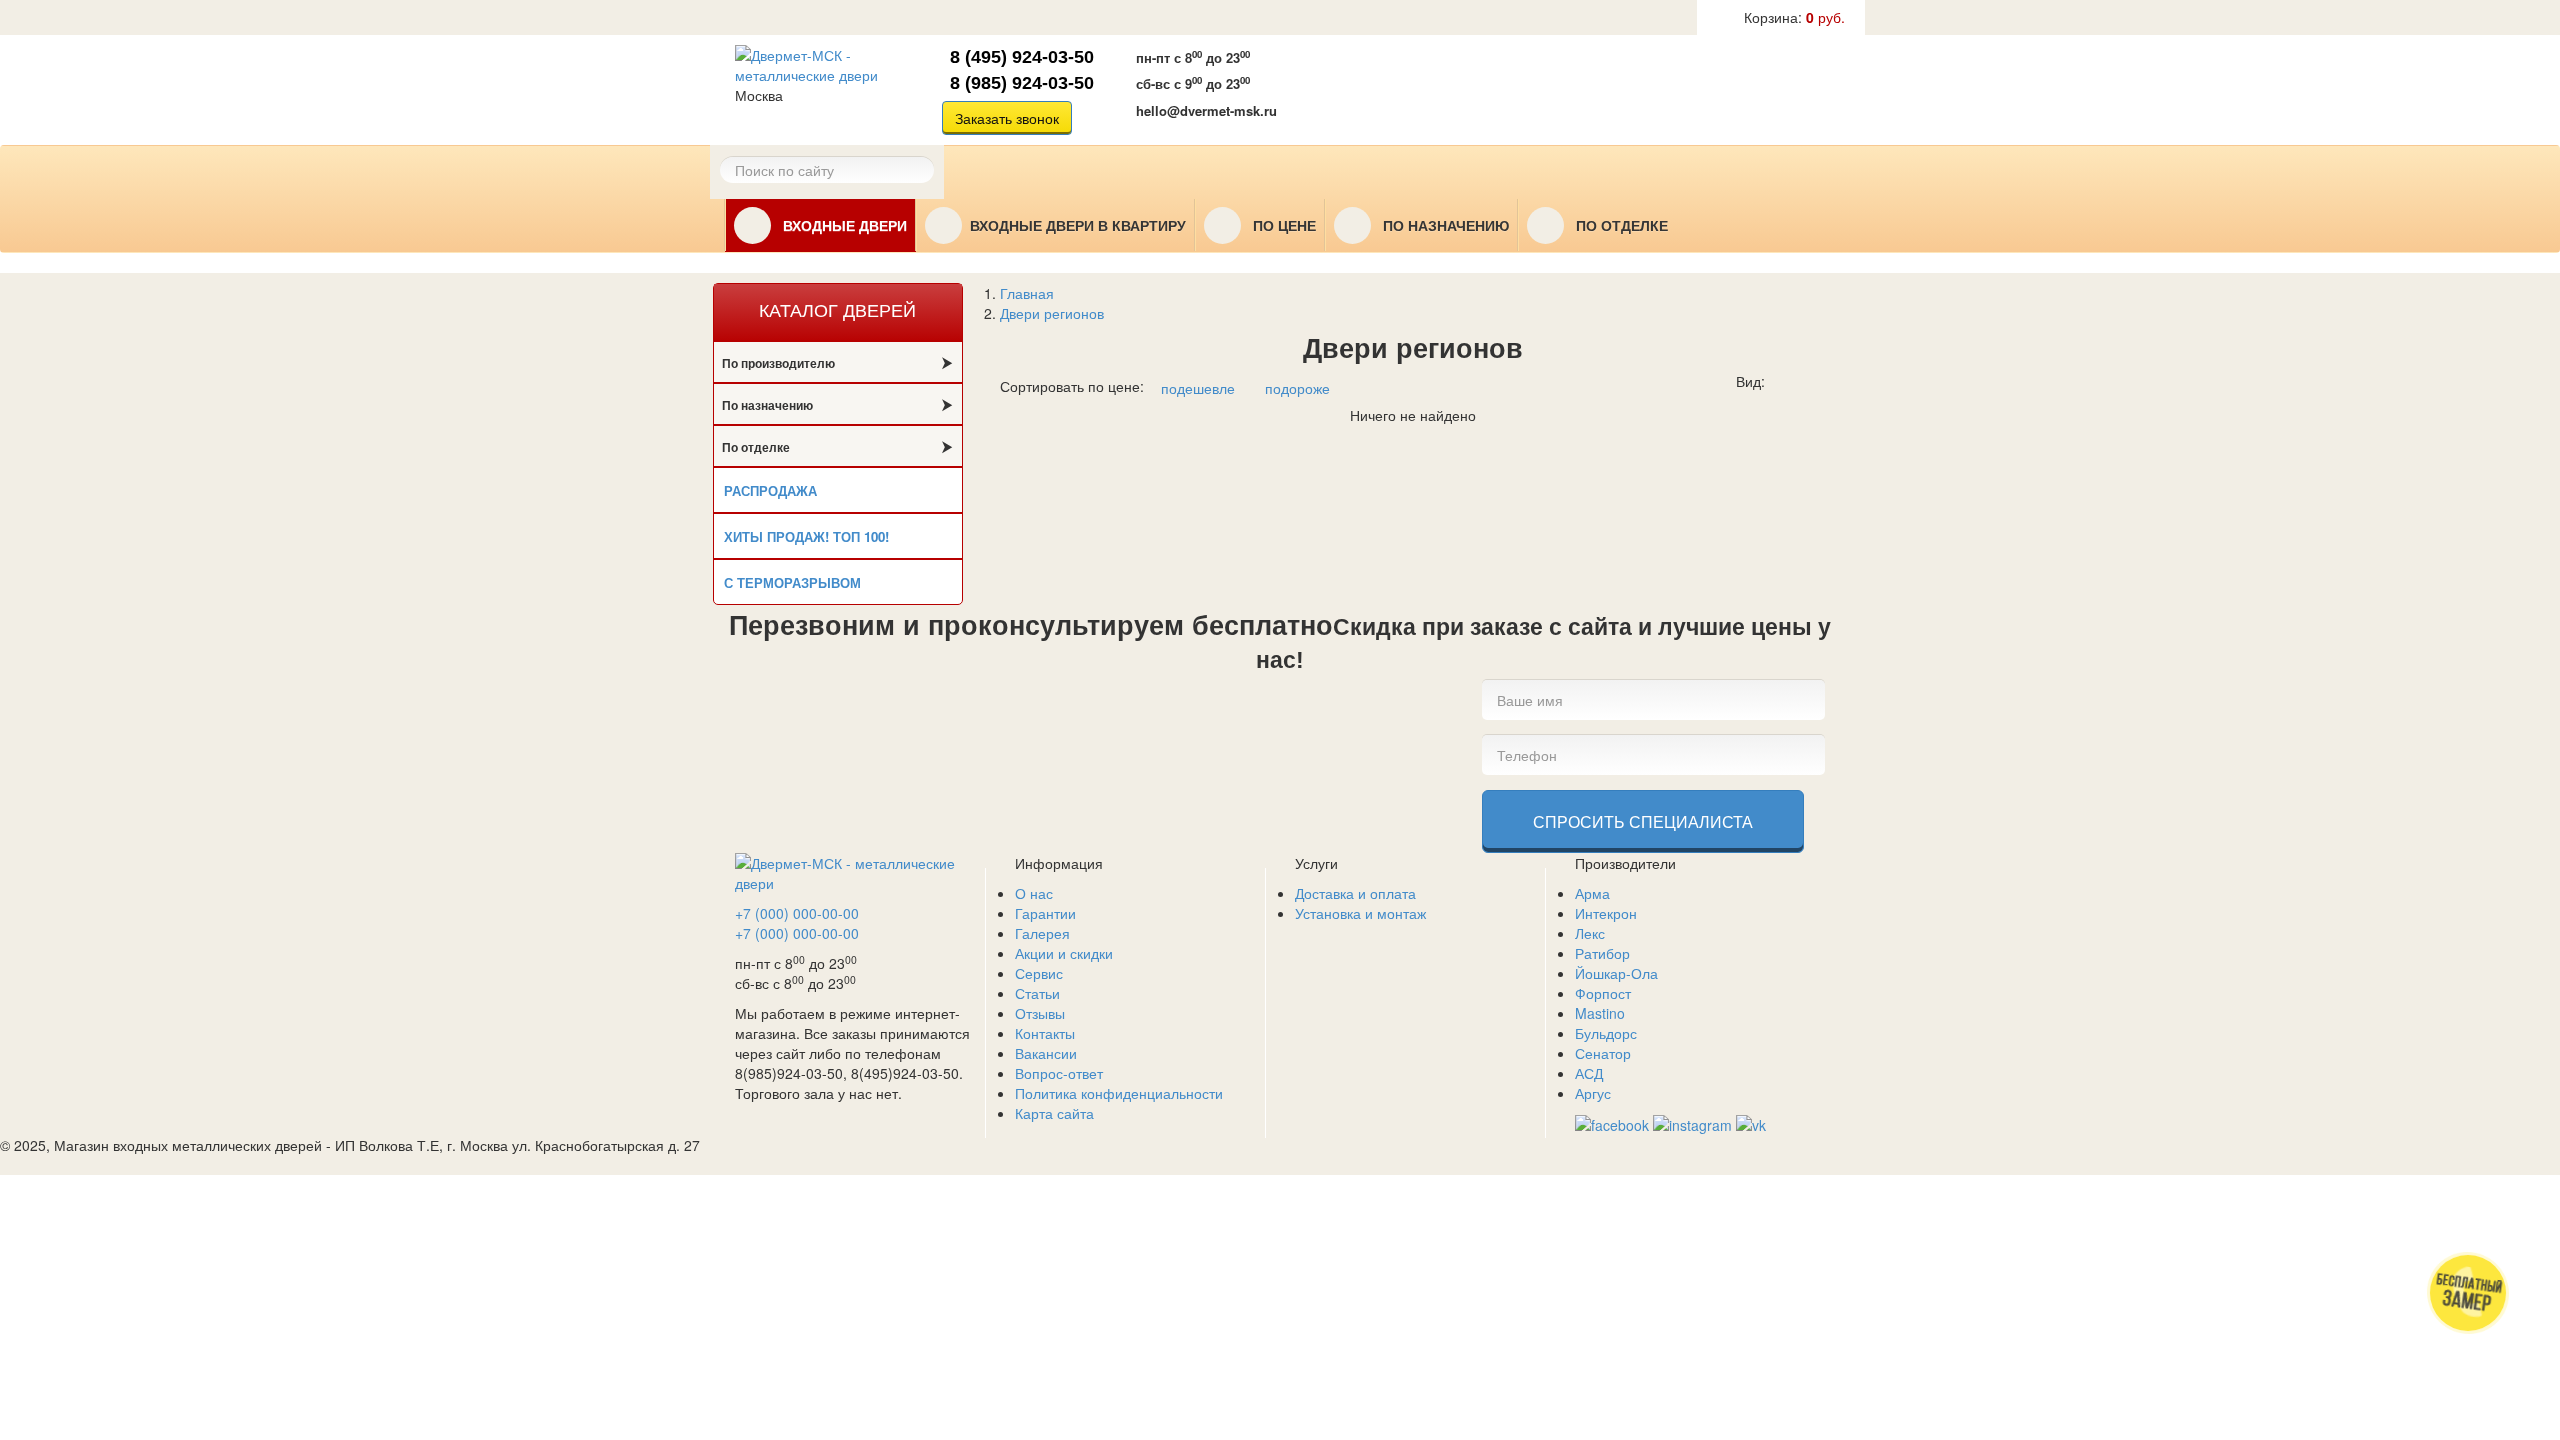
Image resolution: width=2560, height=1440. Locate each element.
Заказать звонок (1007, 118)
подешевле (1198, 388)
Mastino (1600, 1013)
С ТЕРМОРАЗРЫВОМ (792, 582)
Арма (1592, 893)
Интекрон (1606, 913)
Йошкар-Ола (1616, 973)
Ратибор (1602, 953)
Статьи (1037, 993)
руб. (1794, 17)
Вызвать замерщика (1414, 87)
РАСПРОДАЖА (770, 490)
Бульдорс (1606, 1033)
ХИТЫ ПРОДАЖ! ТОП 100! (806, 536)
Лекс (1590, 933)
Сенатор (1603, 1053)
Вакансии (1046, 1053)
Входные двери (843, 226)
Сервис (1039, 973)
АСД (1589, 1073)
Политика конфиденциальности (1119, 1093)
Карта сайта (1054, 1113)
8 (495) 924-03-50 (1022, 57)
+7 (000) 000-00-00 (797, 913)
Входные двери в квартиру (1078, 226)
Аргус (1593, 1093)
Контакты (1045, 1033)
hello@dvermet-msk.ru (1206, 110)
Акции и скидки (1064, 953)
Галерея (1042, 933)
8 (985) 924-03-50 (1022, 83)
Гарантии (1045, 913)
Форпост (1603, 993)
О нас (1034, 893)
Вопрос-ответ (1059, 1073)
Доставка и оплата (1355, 893)
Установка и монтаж (1360, 913)
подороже (1297, 388)
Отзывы (1040, 1013)
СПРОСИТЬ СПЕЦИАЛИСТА (1643, 821)
